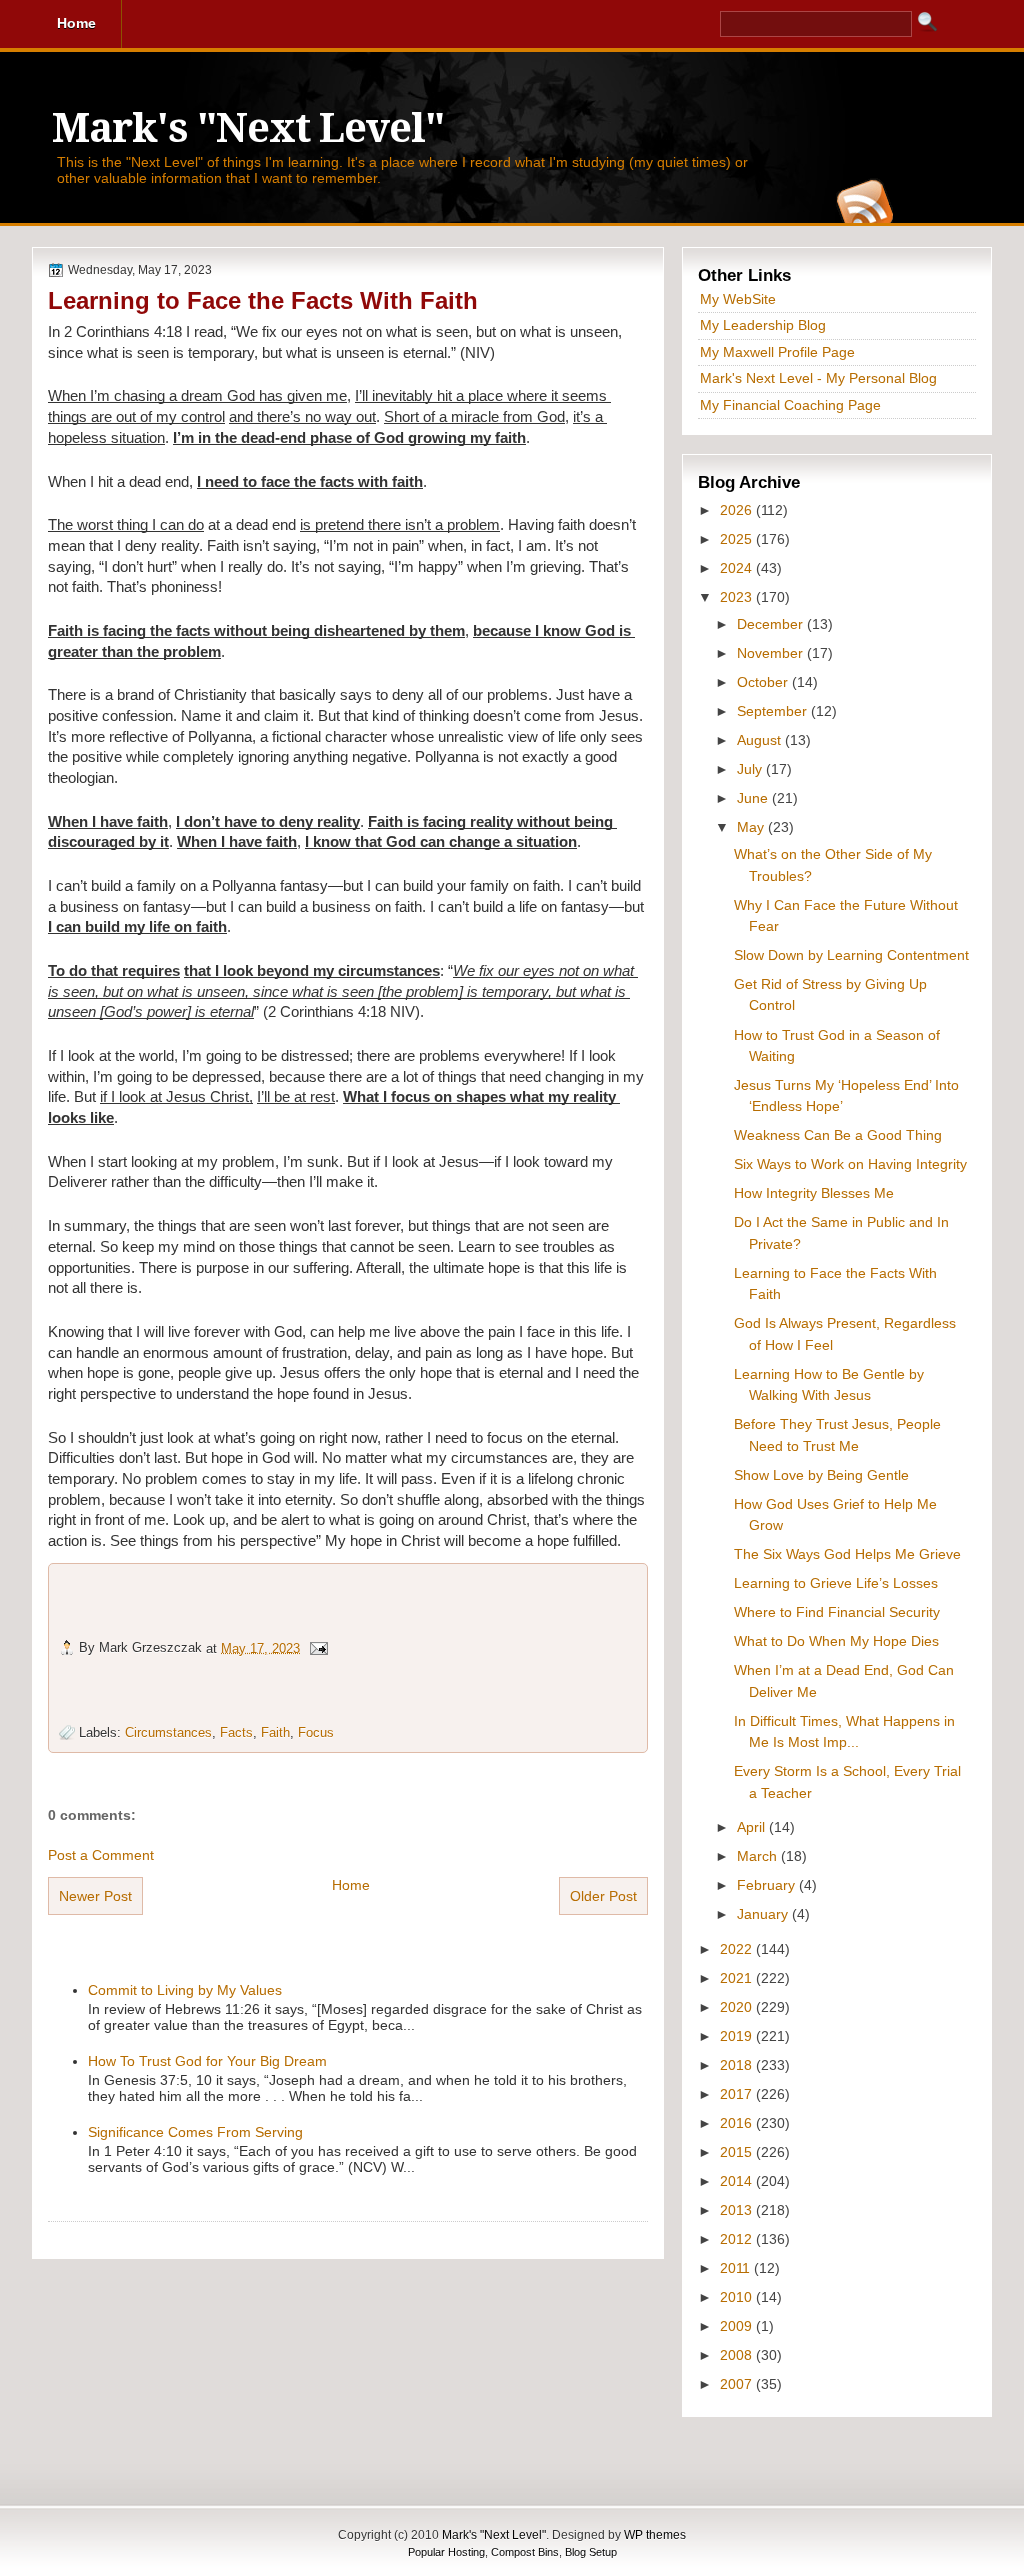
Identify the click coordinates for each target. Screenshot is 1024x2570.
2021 (738, 1978)
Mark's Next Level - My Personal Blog (818, 378)
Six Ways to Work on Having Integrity (850, 1164)
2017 (738, 2094)
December (772, 624)
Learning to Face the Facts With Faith (263, 300)
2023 (738, 597)
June (754, 798)
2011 (737, 2268)
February (768, 1885)
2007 (738, 2384)
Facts (236, 1732)
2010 (738, 2297)
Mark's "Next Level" (248, 128)
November (772, 653)
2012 (738, 2239)
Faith (275, 1732)
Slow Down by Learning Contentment (851, 955)
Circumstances (168, 1732)
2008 (738, 2355)
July (751, 769)
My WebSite (738, 299)
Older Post (603, 1896)
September (774, 711)
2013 (738, 2210)
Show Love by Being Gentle (821, 1475)
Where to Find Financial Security (837, 1612)
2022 (738, 1949)
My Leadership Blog (763, 325)
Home (351, 1885)
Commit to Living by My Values (185, 1990)
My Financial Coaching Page (790, 405)
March (759, 1856)
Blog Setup (591, 2552)
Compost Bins (525, 2552)
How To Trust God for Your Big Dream (207, 2061)
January (764, 1914)
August (761, 740)
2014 (738, 2181)
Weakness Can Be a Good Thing (838, 1135)
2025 (738, 539)
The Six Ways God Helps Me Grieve (847, 1554)
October (764, 682)
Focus (316, 1732)
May (752, 827)
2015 (738, 2152)
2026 (738, 510)
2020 (738, 2007)
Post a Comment (101, 1855)
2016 (738, 2123)
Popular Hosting (446, 2552)
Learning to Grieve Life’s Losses (836, 1583)
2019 (738, 2036)
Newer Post (95, 1896)
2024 (738, 568)
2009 (738, 2326)
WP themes (655, 2535)
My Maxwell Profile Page (777, 352)
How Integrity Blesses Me (814, 1193)
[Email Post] (318, 1647)
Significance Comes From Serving (195, 2132)
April (753, 1827)
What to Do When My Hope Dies (836, 1641)
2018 (738, 2065)
